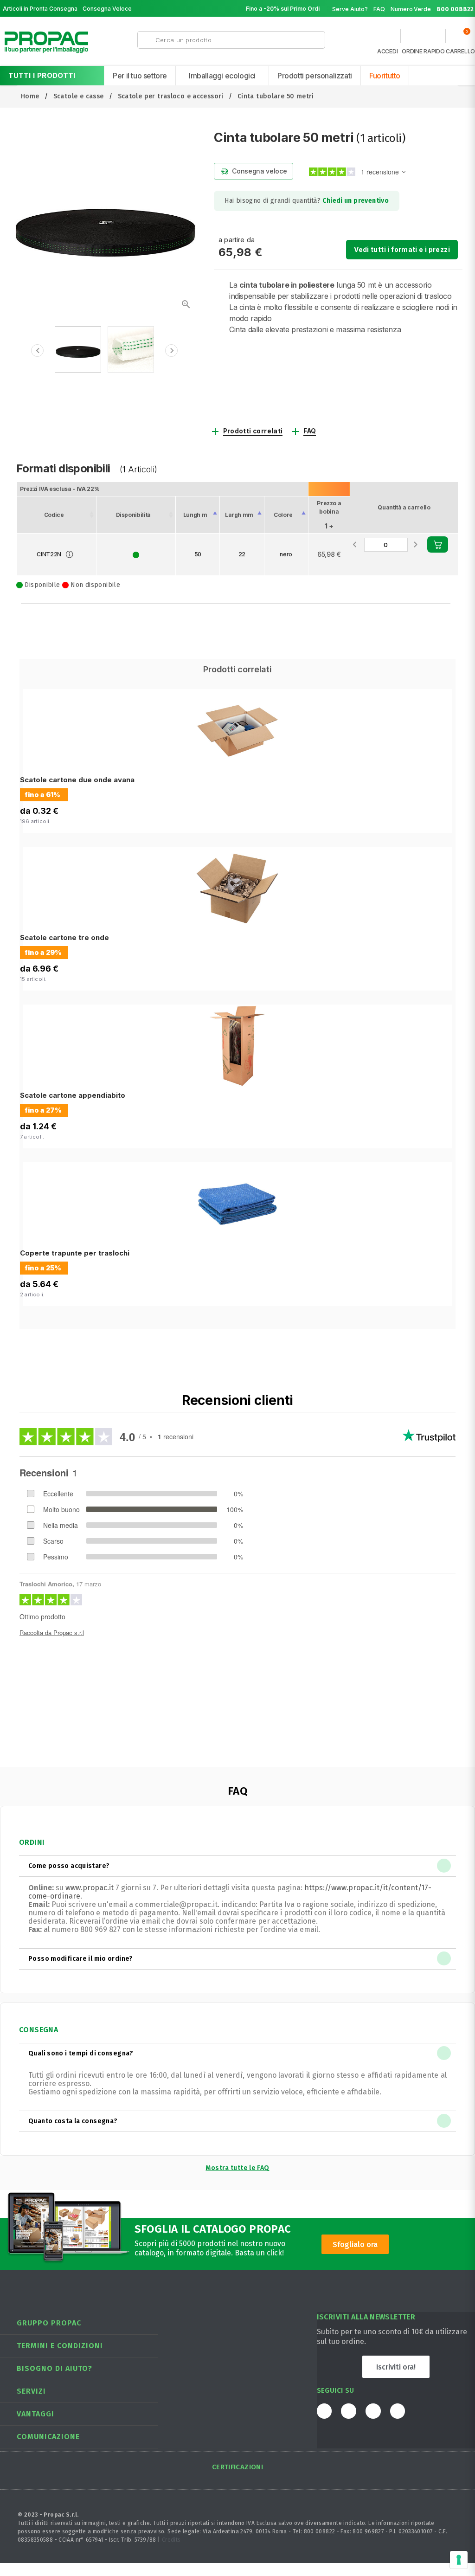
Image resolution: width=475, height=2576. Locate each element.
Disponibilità (133, 515)
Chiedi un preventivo (356, 201)
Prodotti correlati (253, 431)
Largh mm (239, 515)
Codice (54, 515)
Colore (283, 515)
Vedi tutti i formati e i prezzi (402, 249)
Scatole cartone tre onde (64, 937)
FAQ (379, 9)
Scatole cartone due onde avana (77, 780)
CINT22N (49, 554)
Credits (171, 2540)
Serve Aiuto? (350, 9)
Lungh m (195, 515)
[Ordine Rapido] (423, 39)
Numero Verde (432, 9)
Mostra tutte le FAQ (237, 2168)
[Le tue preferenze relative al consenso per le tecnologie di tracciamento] (459, 2560)
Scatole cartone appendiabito (73, 1095)
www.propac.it (90, 1888)
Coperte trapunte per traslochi (75, 1253)
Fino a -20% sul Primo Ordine (286, 9)
